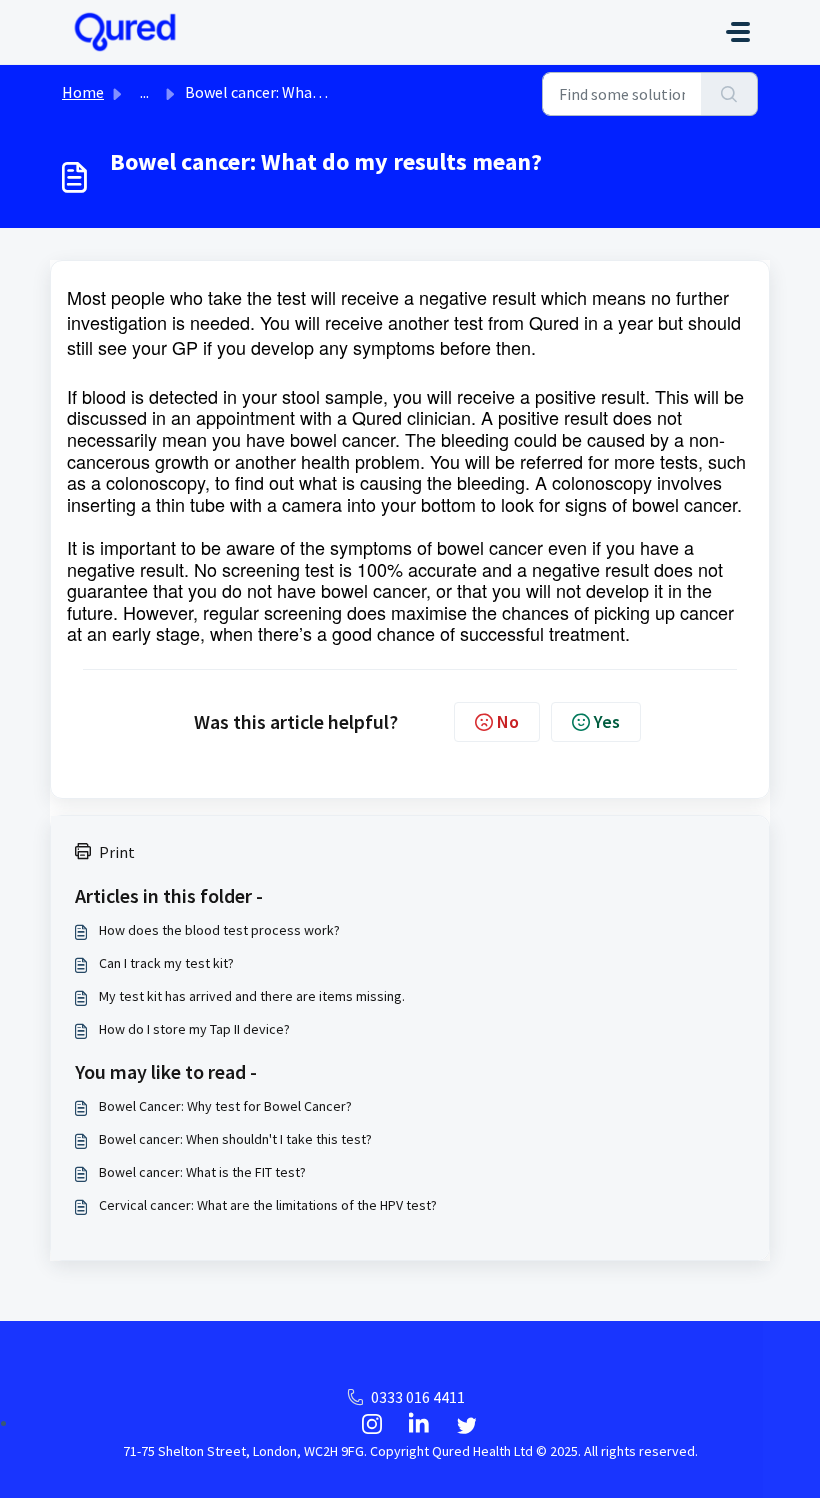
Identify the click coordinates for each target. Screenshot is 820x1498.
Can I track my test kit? (166, 963)
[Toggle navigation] (738, 32)
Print (117, 852)
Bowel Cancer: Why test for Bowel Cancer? (225, 1106)
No (508, 721)
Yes (607, 721)
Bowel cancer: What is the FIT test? (202, 1172)
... (144, 92)
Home (83, 92)
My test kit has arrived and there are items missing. (252, 996)
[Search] (729, 94)
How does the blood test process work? (219, 930)
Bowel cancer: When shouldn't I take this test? (235, 1139)
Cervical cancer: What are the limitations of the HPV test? (268, 1205)
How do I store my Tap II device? (194, 1029)
